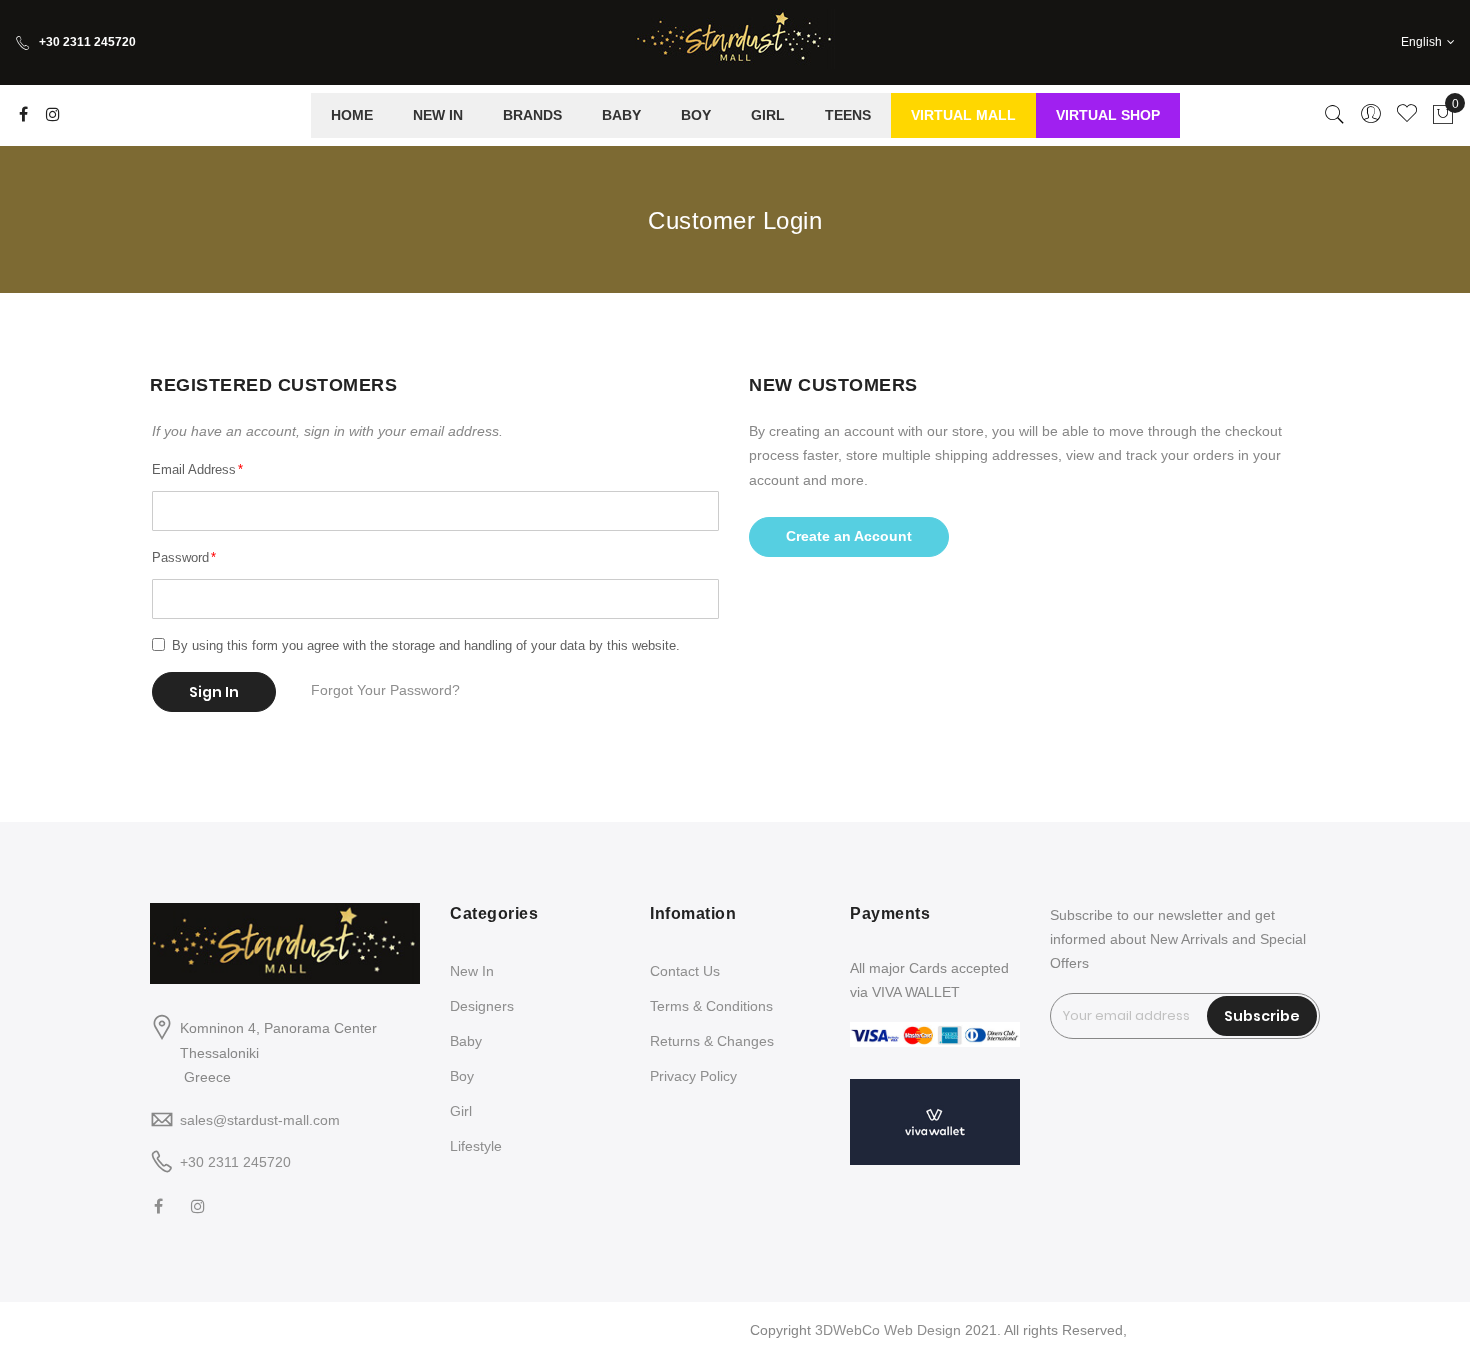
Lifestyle (476, 1146)
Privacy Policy (693, 1076)
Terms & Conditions (711, 1006)
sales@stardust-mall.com (260, 1120)
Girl (461, 1111)
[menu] (745, 115)
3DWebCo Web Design (888, 1330)
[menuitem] (352, 115)
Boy (462, 1076)
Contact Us (685, 971)
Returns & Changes (712, 1041)
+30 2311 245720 (87, 42)
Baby (466, 1041)
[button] (1428, 42)
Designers (482, 1006)
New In (472, 971)
